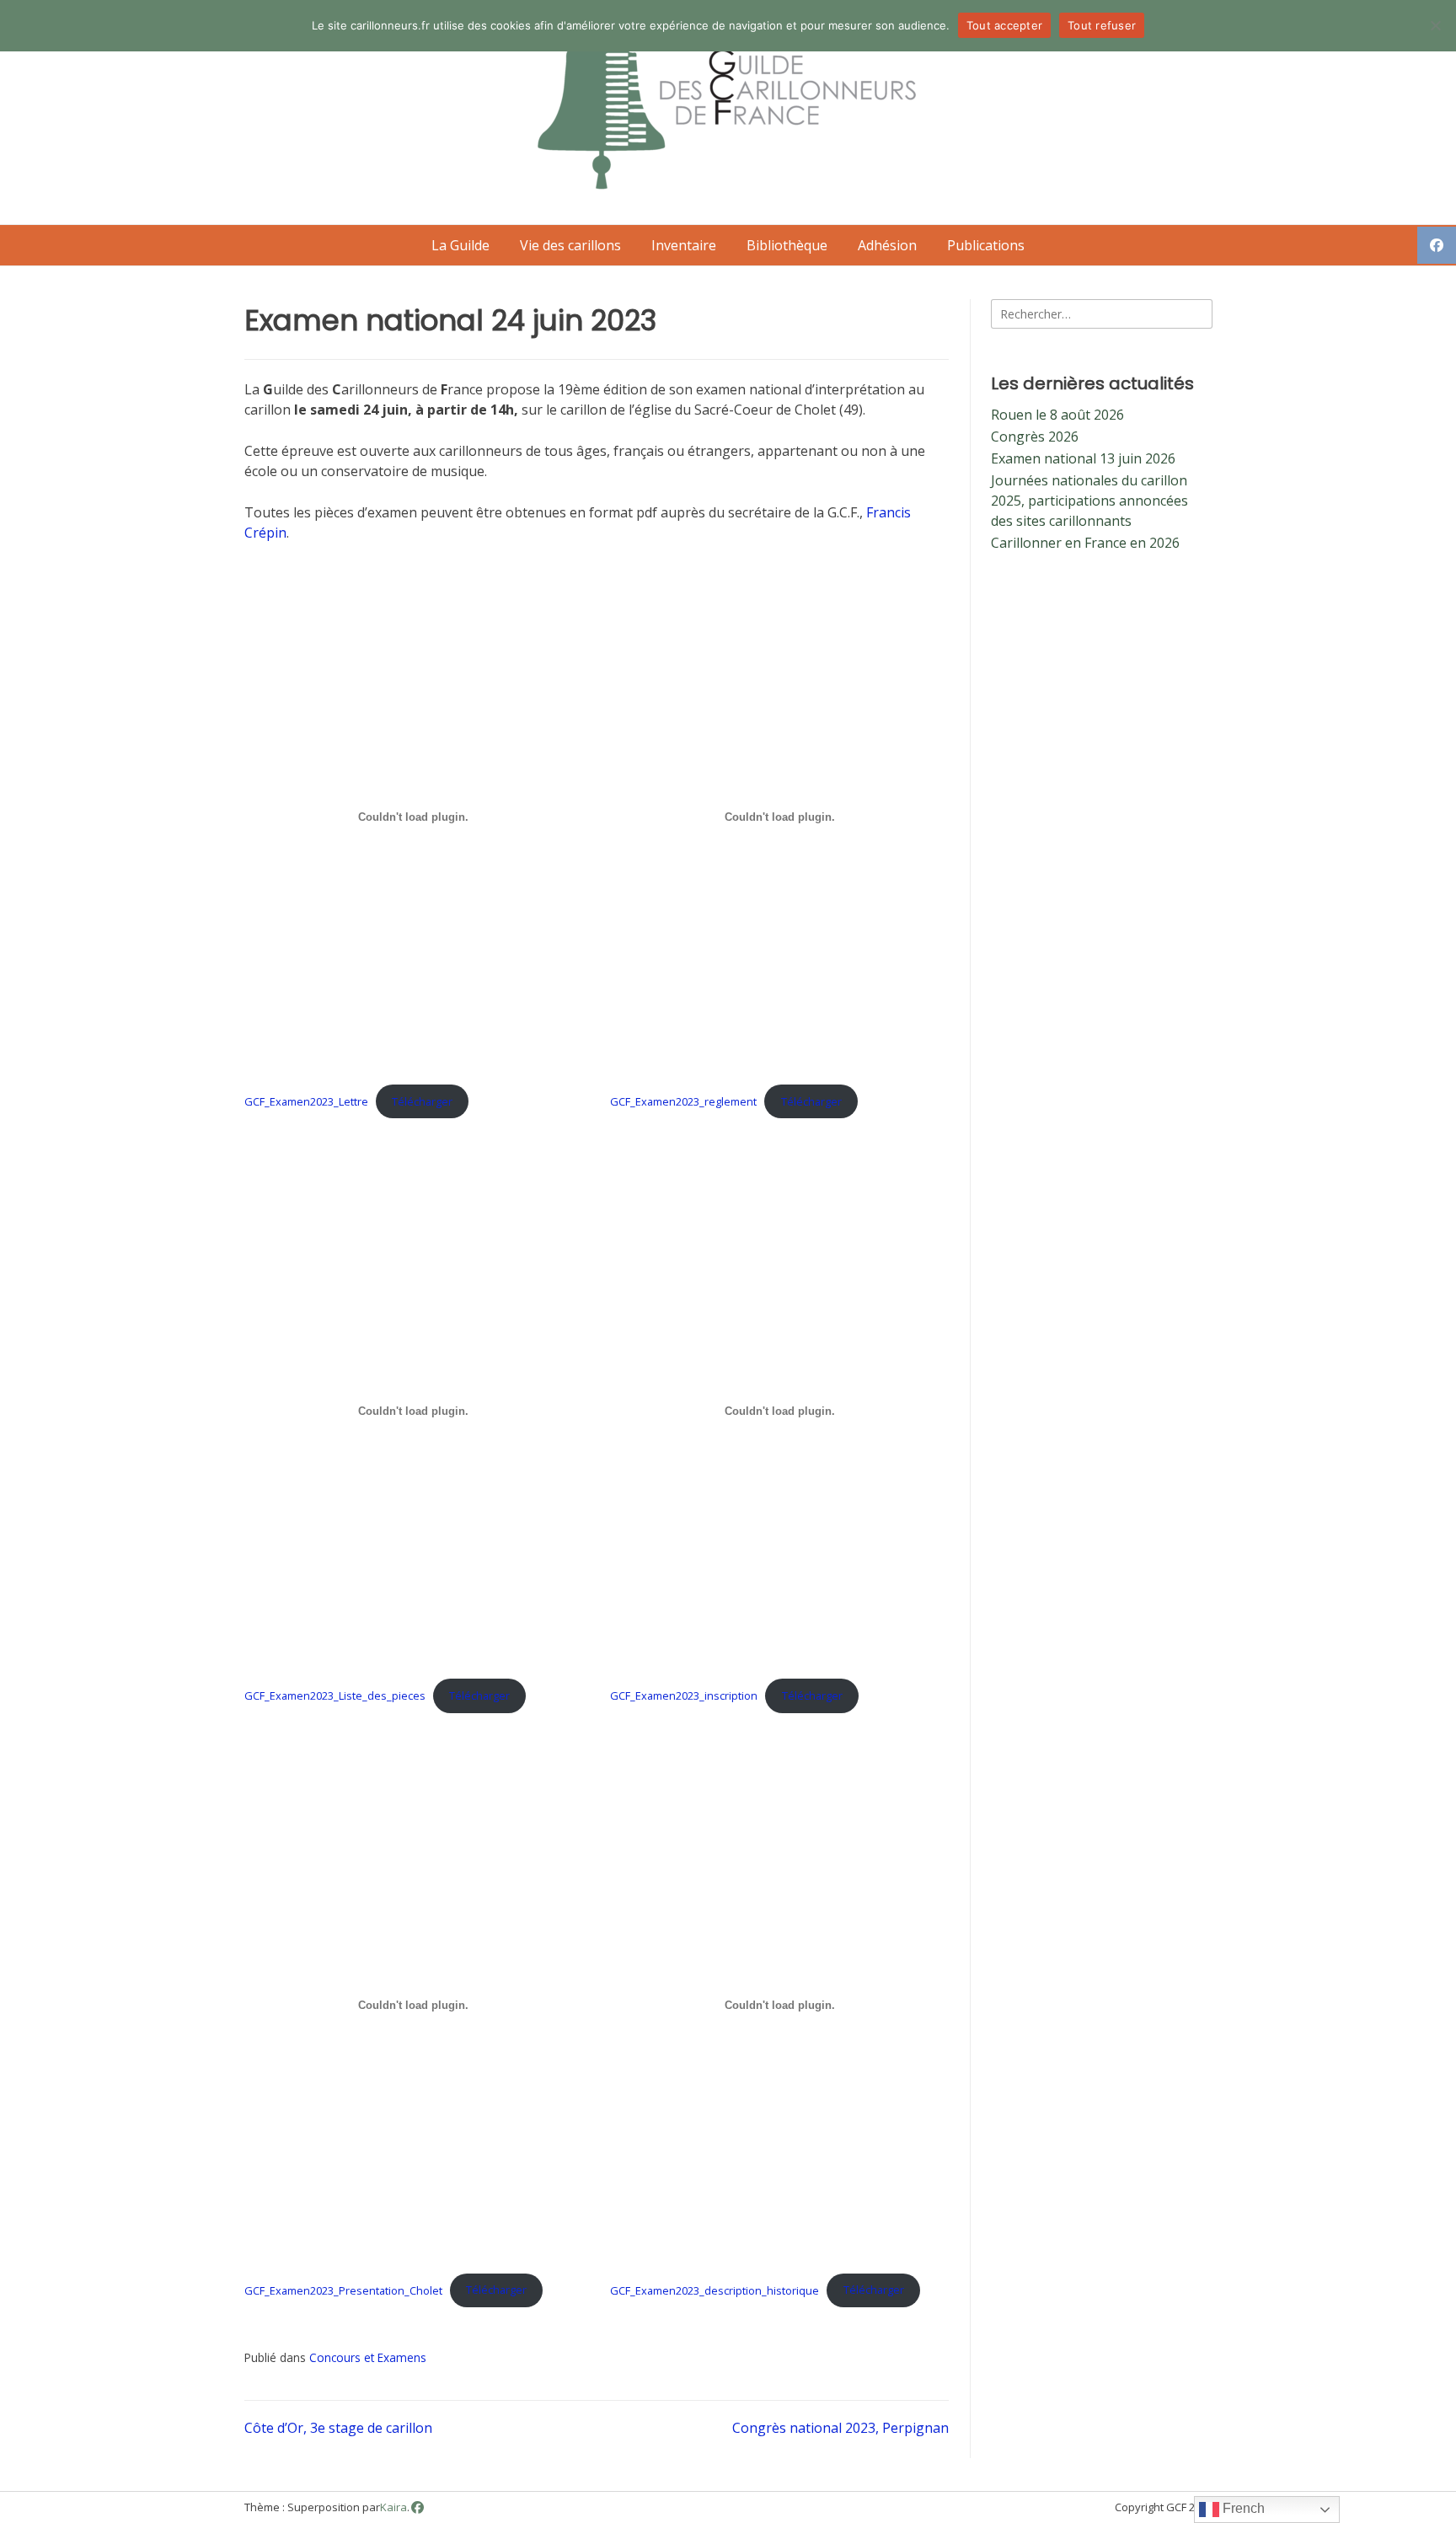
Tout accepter (1004, 25)
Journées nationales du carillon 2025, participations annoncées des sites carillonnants (1089, 501)
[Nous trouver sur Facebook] (418, 2507)
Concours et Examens (368, 2357)
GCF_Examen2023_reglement (683, 1101)
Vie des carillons (570, 245)
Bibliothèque (787, 245)
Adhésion (887, 245)
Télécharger (422, 1101)
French (1242, 2508)
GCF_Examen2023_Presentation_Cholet (343, 2290)
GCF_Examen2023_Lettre (306, 1101)
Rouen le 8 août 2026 (1057, 415)
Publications (986, 245)
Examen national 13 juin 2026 (1083, 458)
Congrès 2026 (1035, 437)
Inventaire (684, 245)
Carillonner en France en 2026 (1085, 543)
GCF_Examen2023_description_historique (715, 2290)
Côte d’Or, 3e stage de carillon (338, 2428)
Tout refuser (1102, 25)
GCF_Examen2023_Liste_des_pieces (335, 1695)
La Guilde (460, 245)
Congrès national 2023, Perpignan (840, 2428)
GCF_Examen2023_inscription (684, 1695)
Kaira (393, 2507)
